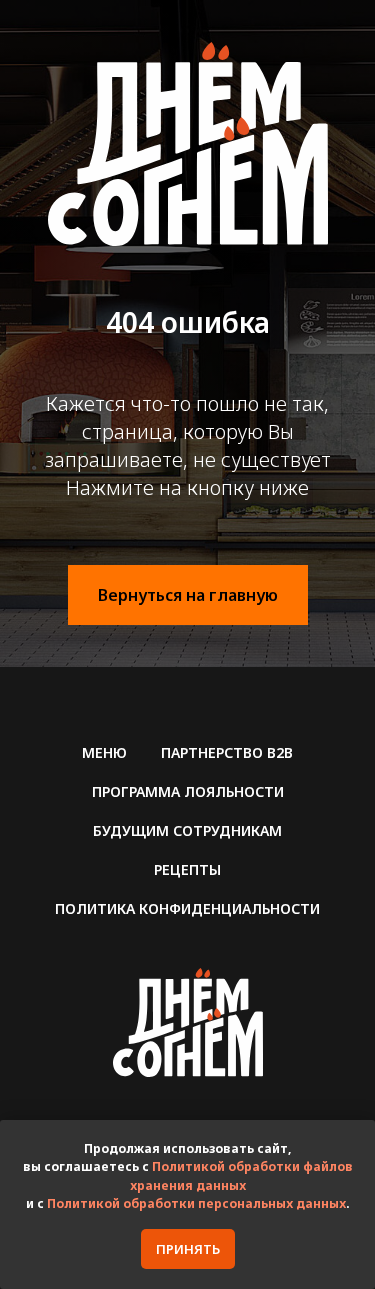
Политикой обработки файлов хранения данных (241, 1176)
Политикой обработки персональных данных (196, 1203)
